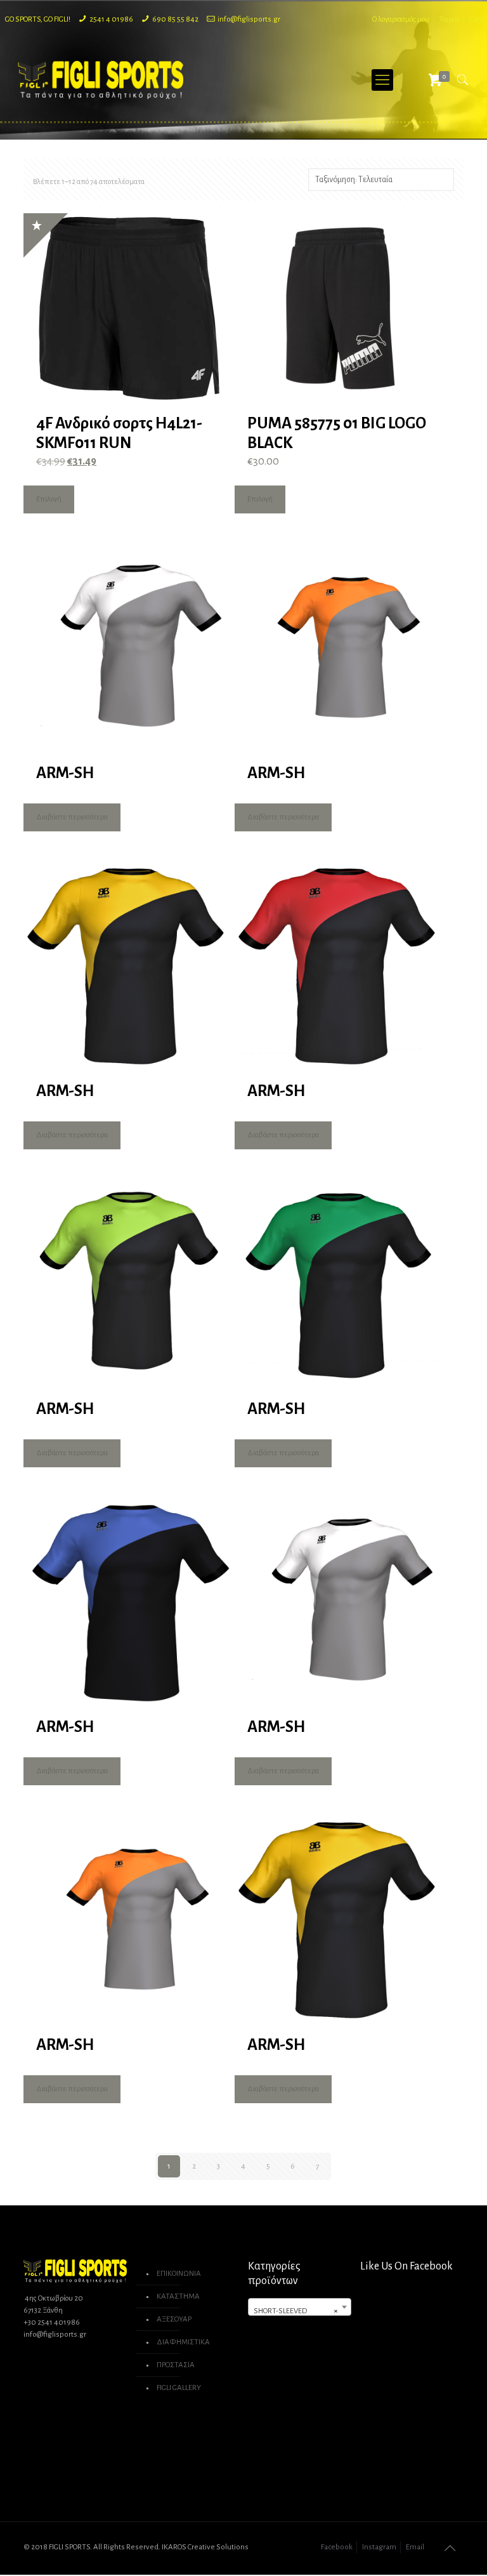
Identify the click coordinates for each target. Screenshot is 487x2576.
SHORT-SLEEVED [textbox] (296, 2311)
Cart (476, 19)
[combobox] (300, 2307)
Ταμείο (449, 19)
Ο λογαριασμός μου (401, 19)
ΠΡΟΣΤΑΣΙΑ (176, 2365)
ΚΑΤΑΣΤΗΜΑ (178, 2296)
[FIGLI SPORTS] (101, 80)
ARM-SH (65, 773)
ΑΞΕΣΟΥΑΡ (174, 2319)
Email (415, 2547)
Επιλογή (49, 499)
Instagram (379, 2547)
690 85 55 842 (175, 19)
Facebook (337, 2547)
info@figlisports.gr (249, 19)
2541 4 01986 (111, 19)
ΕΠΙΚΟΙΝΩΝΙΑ (179, 2274)
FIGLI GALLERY (179, 2388)
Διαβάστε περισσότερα (72, 817)
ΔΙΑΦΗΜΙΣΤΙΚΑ (183, 2342)
